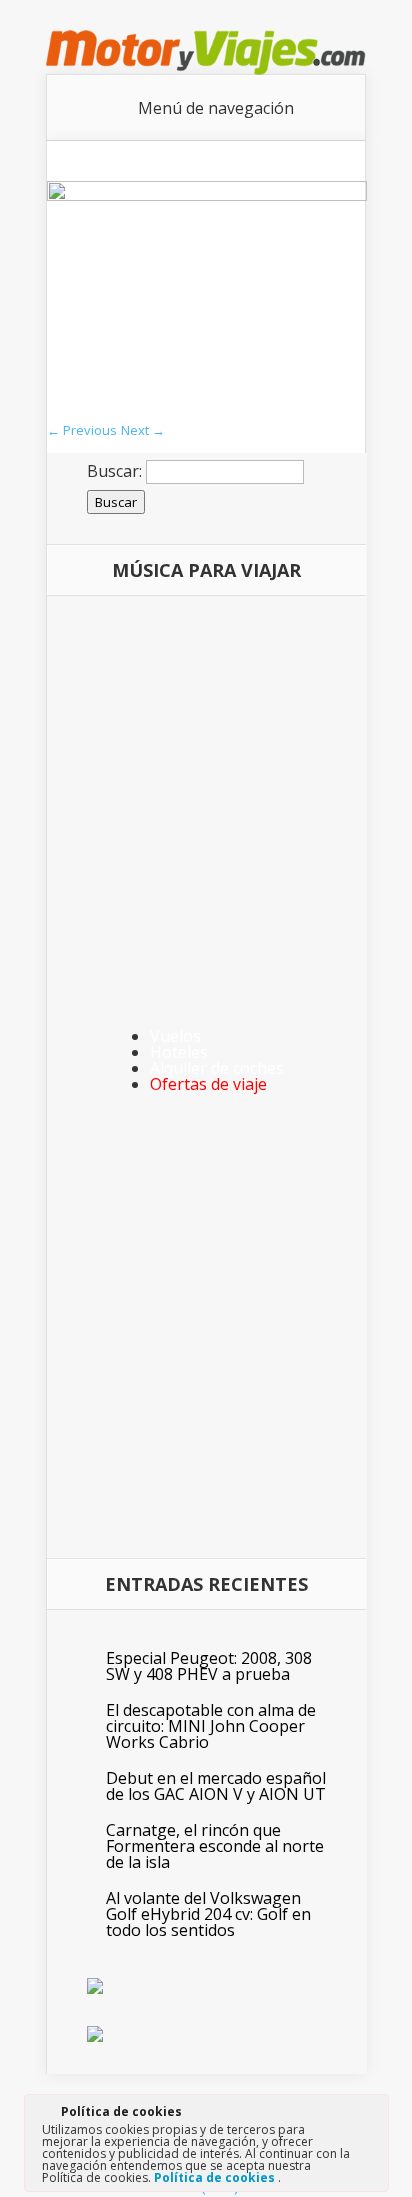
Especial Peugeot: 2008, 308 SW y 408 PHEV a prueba (209, 1666)
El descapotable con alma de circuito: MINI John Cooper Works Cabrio (211, 1726)
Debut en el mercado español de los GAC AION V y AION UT (216, 1786)
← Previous (82, 430)
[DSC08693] (207, 195)
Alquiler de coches (217, 1068)
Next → (143, 430)
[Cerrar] (372, 2115)
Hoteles (179, 1052)
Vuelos (175, 1036)
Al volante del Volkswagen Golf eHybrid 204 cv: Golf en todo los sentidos (208, 1914)
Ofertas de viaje (208, 1084)
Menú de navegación (216, 108)
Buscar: (114, 471)
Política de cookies (216, 2177)
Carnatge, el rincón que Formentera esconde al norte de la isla (215, 1846)
